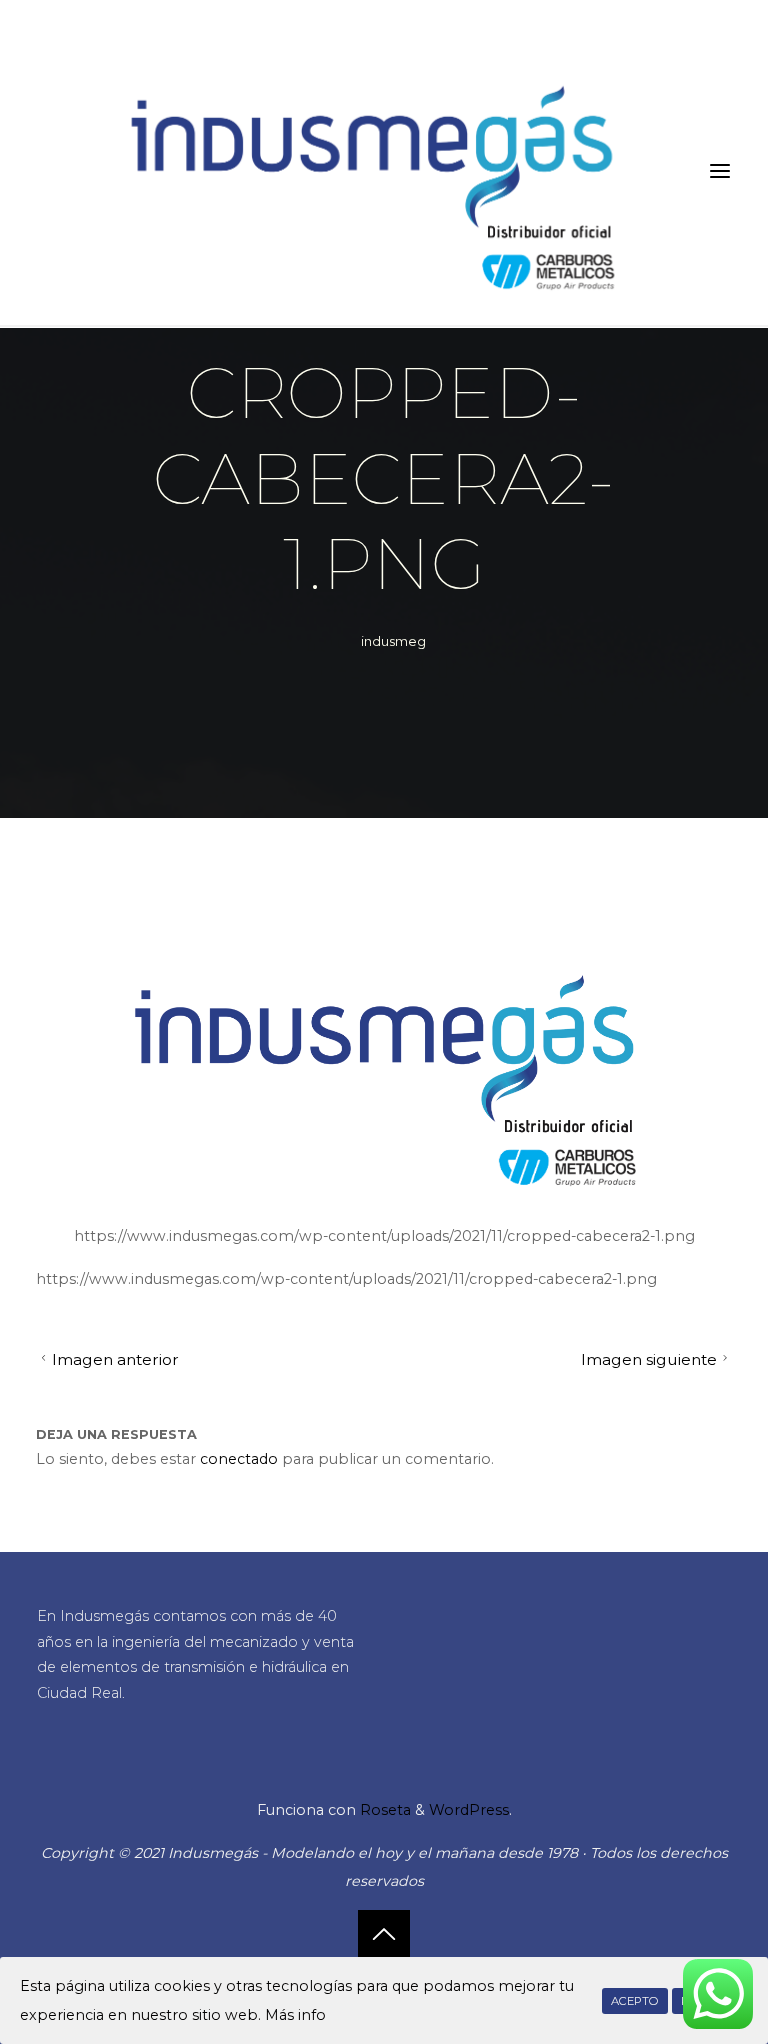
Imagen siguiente (649, 1359)
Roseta (383, 1810)
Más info (295, 2015)
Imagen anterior (114, 1359)
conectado (239, 1459)
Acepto (635, 2001)
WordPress (469, 1810)
